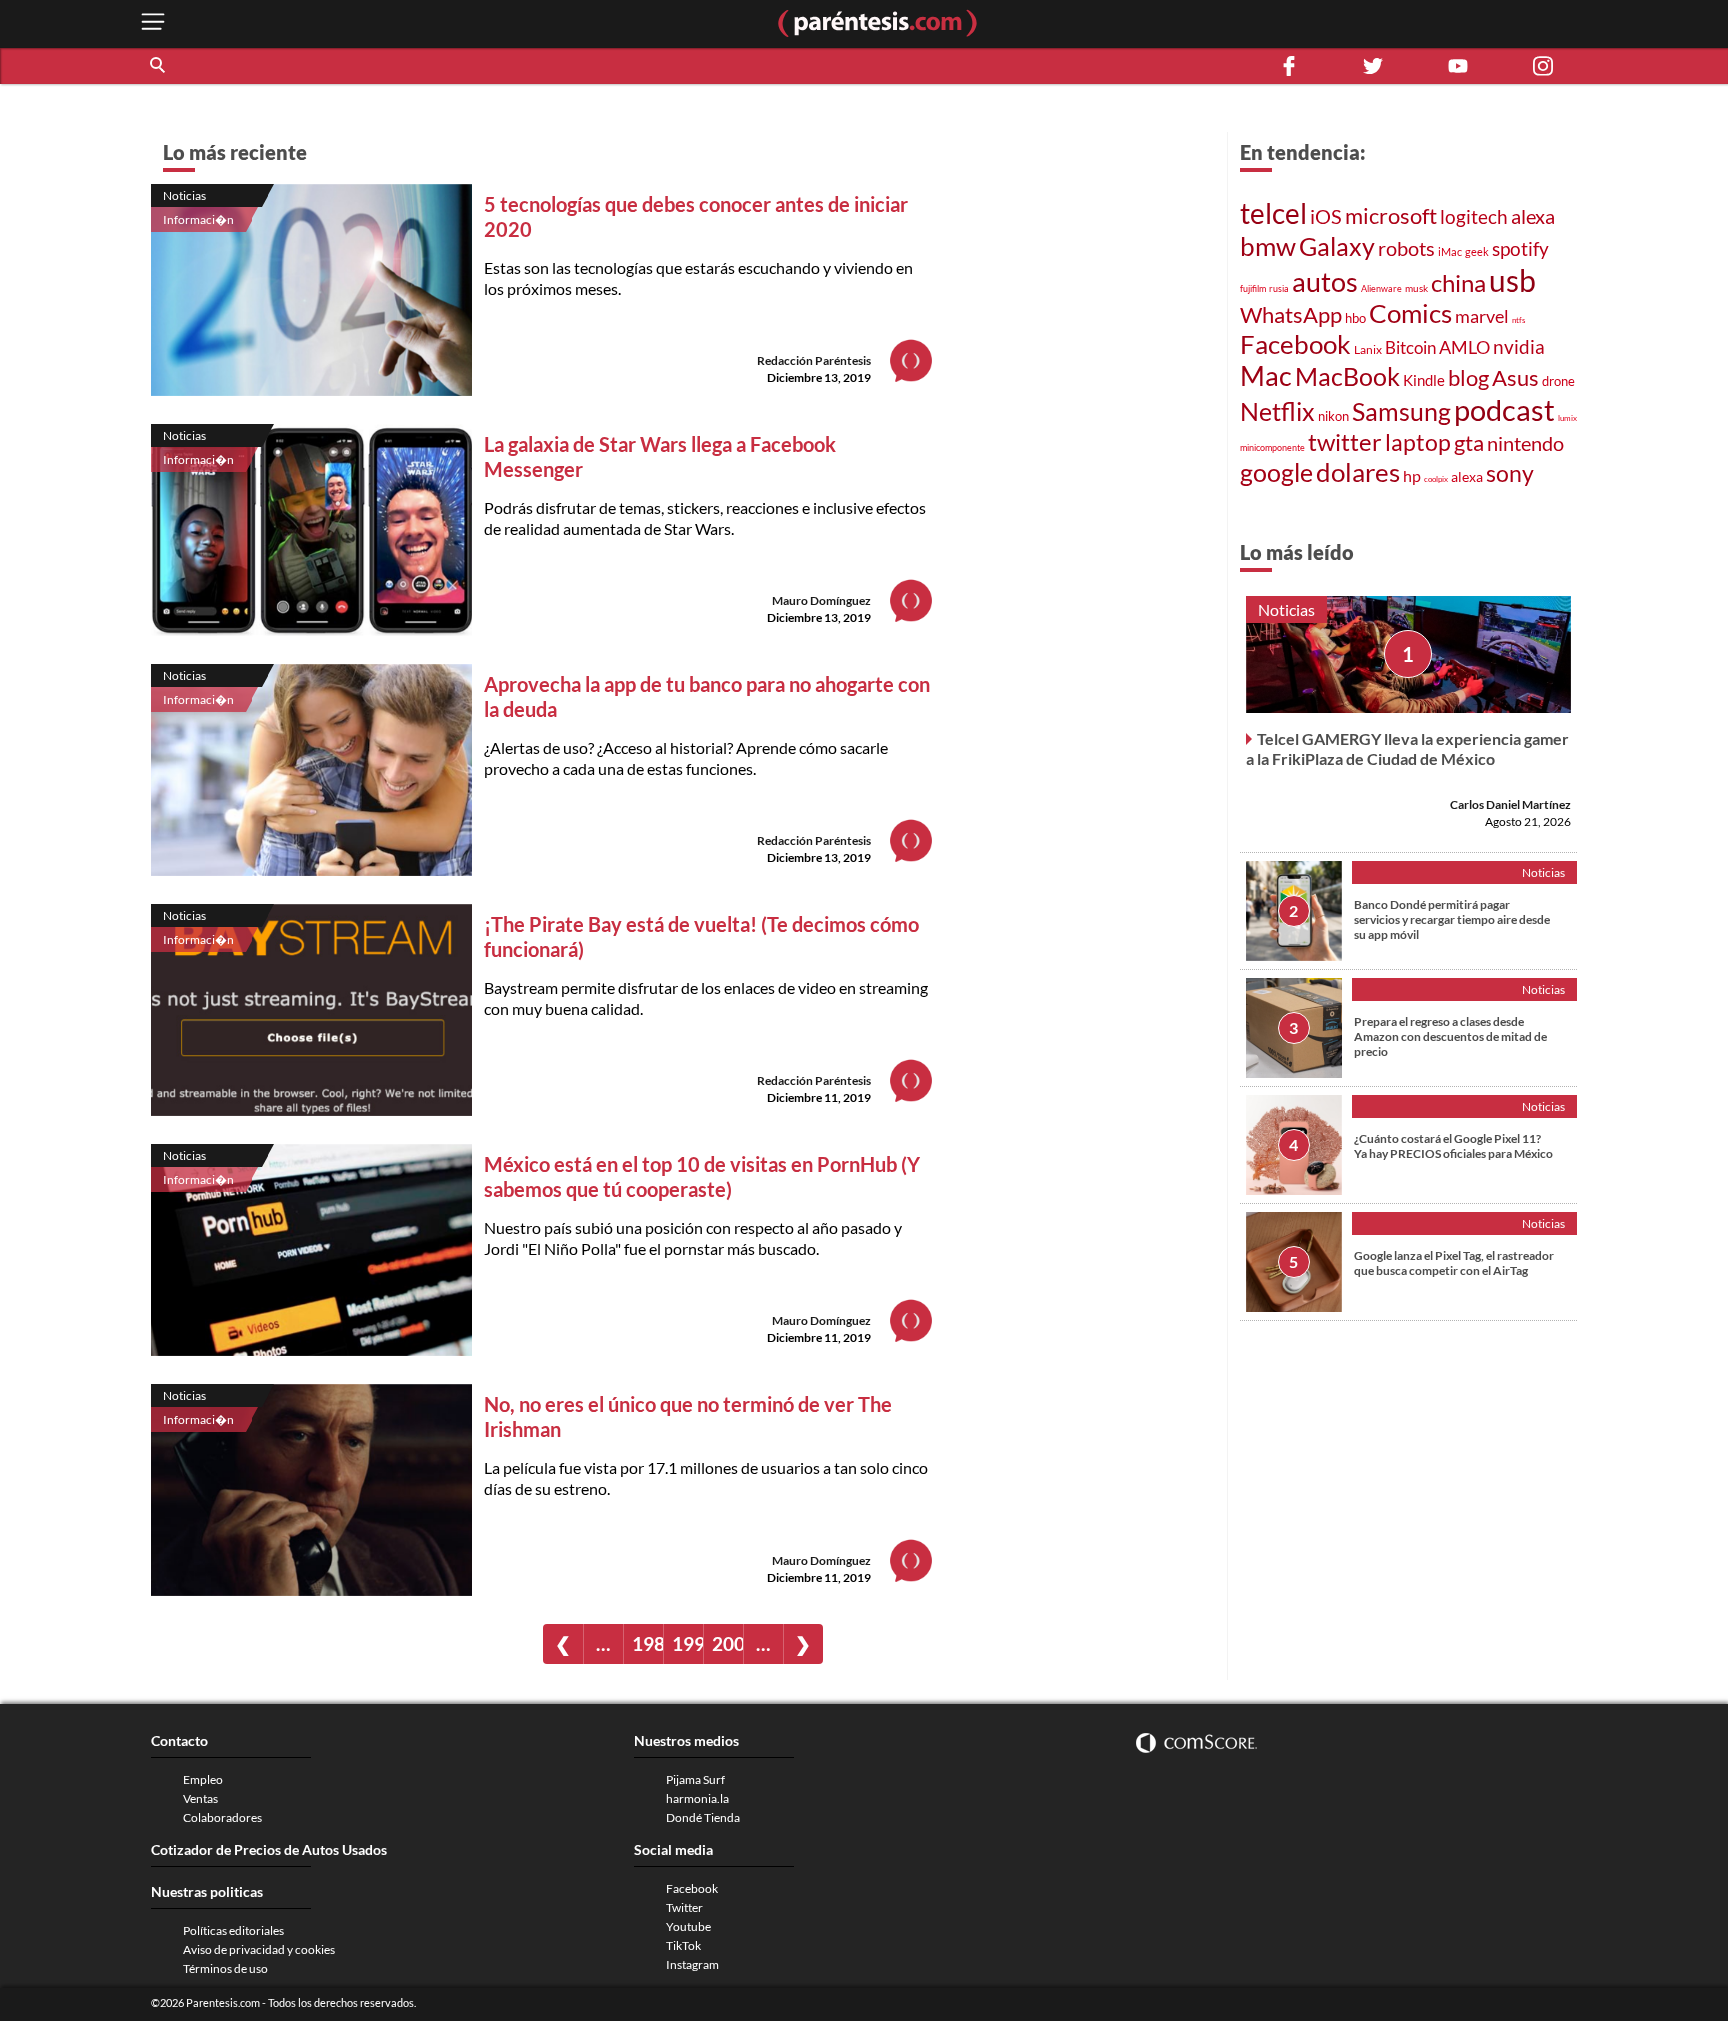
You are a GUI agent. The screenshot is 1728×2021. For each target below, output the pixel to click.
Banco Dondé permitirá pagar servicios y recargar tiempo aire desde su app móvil (1452, 919)
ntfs (1518, 320)
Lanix (1368, 349)
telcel (1273, 213)
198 (647, 1643)
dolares (1358, 472)
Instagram (692, 1964)
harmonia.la (697, 1798)
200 (727, 1643)
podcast (1504, 409)
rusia (1279, 288)
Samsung (1401, 411)
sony (1510, 473)
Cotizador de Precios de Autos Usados (269, 1849)
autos (1325, 281)
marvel (1482, 316)
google (1276, 472)
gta (1469, 443)
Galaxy (1337, 246)
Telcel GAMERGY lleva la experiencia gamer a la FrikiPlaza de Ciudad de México (1407, 748)
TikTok (683, 1945)
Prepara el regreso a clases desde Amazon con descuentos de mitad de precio (1450, 1036)
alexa (1533, 216)
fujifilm (1253, 288)
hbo (1355, 318)
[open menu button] (153, 23)
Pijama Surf (695, 1779)
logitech (1474, 216)
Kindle (1424, 380)
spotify (1520, 248)
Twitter (684, 1907)
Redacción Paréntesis (814, 360)
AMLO (1464, 347)
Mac (1266, 376)
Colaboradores (222, 1817)
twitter (1345, 441)
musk (1416, 288)
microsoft (1391, 215)
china (1458, 282)
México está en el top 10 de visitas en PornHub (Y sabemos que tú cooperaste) (702, 1176)
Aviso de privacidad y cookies (259, 1949)
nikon (1333, 416)
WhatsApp (1291, 314)
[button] (159, 66)
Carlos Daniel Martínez (1510, 804)
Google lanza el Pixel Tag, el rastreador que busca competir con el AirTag (1454, 1263)
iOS (1326, 216)
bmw (1268, 246)
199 (687, 1643)
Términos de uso (225, 1968)
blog (1468, 378)
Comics (1410, 313)
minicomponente (1272, 447)
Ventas (200, 1798)
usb (1512, 280)
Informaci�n (198, 219)
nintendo (1525, 443)
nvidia (1519, 346)
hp (1412, 475)
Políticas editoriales (233, 1930)
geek (1477, 251)
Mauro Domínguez (821, 600)
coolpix (1436, 479)
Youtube (688, 1926)
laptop (1418, 442)
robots (1406, 248)
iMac (1450, 251)
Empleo (203, 1779)
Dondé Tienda (703, 1817)
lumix (1567, 418)
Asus (1515, 377)
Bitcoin (1410, 348)
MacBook (1347, 376)
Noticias (184, 195)
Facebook (1295, 344)
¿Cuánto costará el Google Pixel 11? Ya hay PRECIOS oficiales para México (1453, 1146)
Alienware (1381, 288)
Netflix (1277, 411)
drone (1558, 381)
